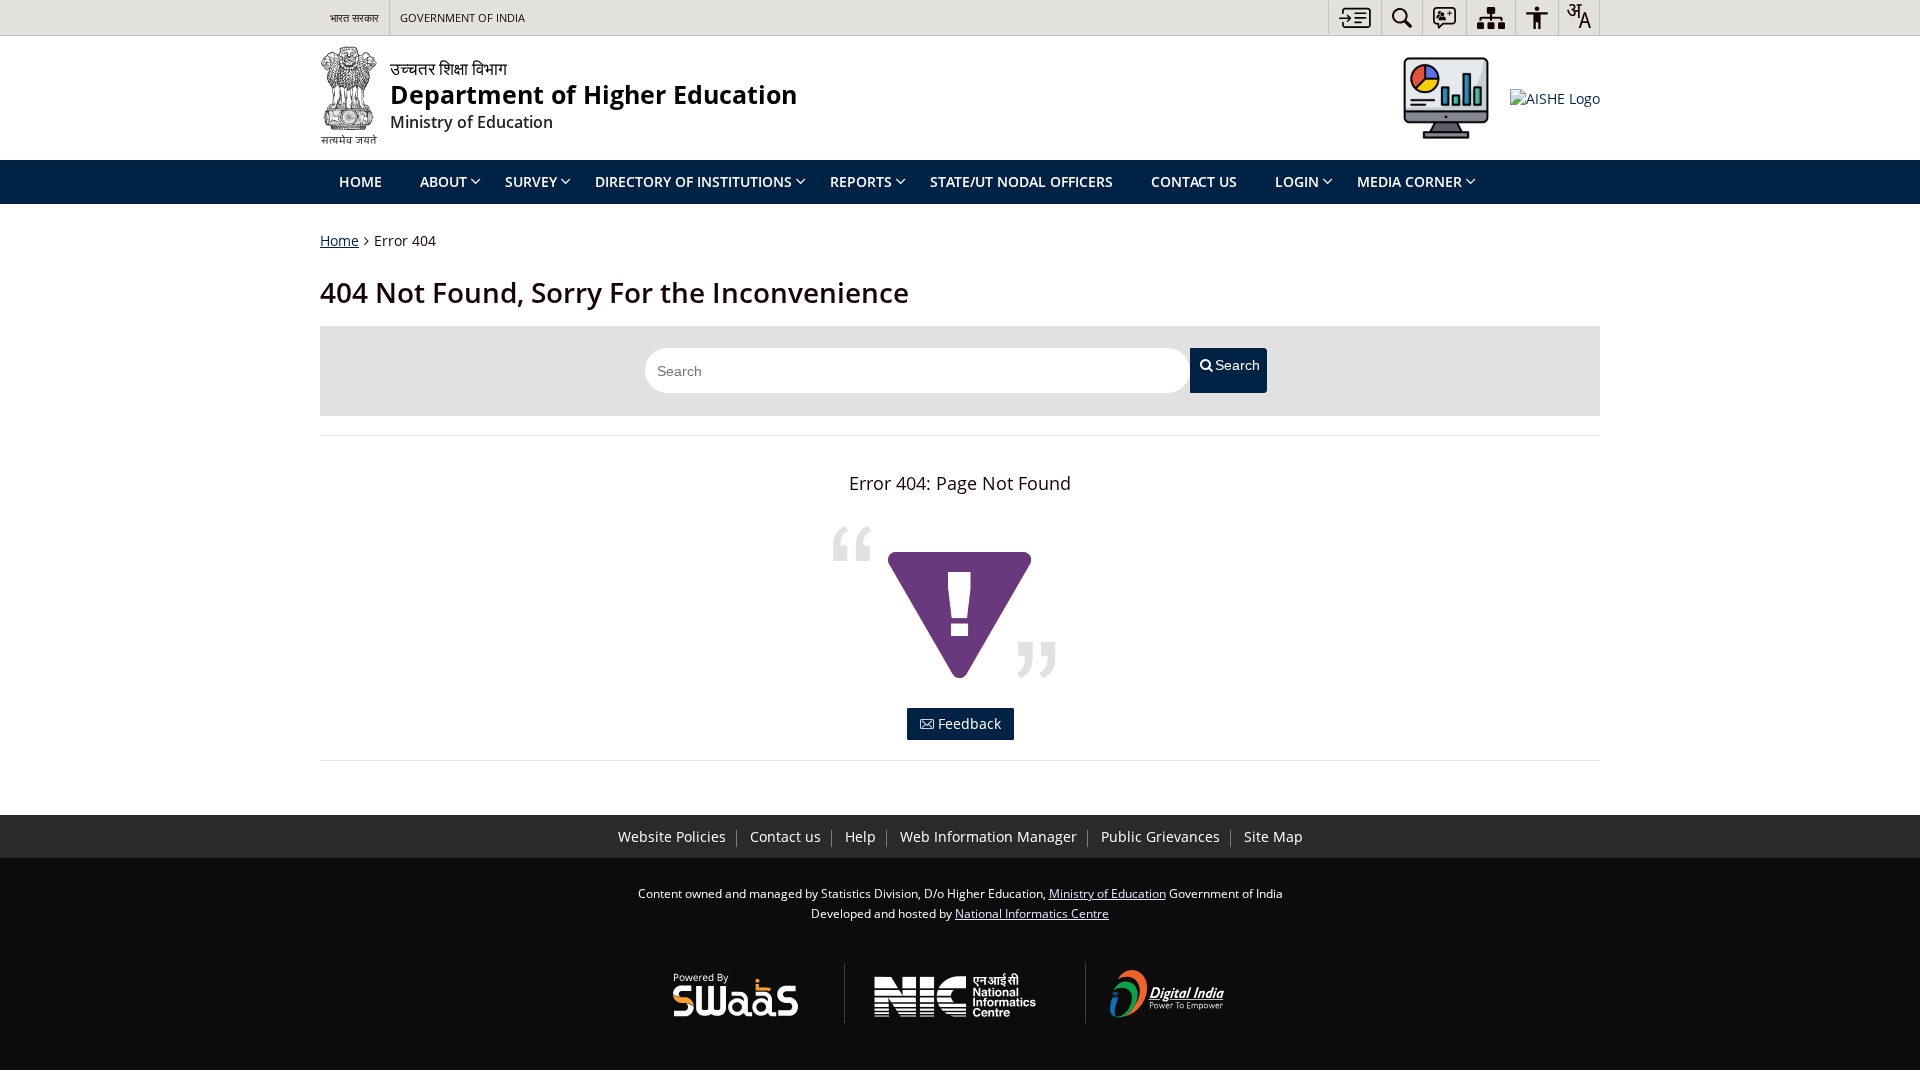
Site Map (1273, 836)
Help (860, 836)
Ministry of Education (1107, 893)
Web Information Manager (988, 836)
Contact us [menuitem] (1194, 181)
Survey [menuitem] (531, 181)
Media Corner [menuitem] (1409, 181)
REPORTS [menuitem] (861, 181)
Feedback (967, 723)
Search (1237, 365)
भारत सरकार (354, 17)
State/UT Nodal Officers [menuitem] (1021, 181)
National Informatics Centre (1032, 913)
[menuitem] (1402, 17)
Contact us (785, 836)
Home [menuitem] (360, 181)
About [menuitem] (443, 181)
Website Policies (672, 836)
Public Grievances (1160, 836)
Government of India (462, 17)
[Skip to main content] (1354, 17)
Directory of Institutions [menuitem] (693, 181)
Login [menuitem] (1297, 181)
